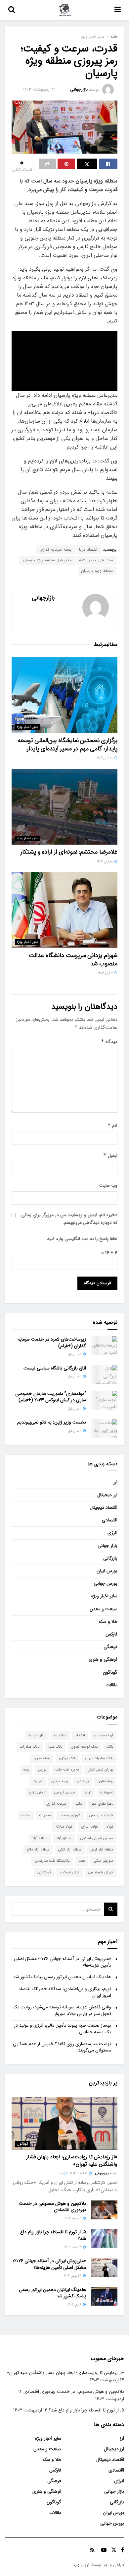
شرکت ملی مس (101, 1815)
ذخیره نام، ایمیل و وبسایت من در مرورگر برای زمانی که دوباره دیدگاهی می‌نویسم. (69, 1218)
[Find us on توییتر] (114, 2550)
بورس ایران (107, 1571)
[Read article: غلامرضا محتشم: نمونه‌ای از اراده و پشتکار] (64, 807)
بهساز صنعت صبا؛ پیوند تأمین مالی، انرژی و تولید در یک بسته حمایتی (63, 2029)
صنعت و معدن (104, 1609)
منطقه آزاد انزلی (70, 1850)
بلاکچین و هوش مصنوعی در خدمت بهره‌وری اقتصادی (52, 2207)
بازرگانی (110, 1558)
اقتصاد (80, 1736)
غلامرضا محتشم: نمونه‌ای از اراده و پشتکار (69, 852)
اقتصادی (110, 1520)
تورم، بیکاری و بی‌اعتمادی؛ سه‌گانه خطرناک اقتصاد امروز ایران (65, 1992)
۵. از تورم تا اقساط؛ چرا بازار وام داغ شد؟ (53, 2235)
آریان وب (82, 2565)
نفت (82, 1861)
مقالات (111, 1685)
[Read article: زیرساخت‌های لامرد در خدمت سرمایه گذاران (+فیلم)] (104, 1346)
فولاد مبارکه (64, 1827)
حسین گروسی (65, 1793)
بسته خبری (42, 1758)
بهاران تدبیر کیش (100, 1770)
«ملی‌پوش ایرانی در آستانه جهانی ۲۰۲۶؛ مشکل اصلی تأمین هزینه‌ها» (63, 1962)
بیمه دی (83, 1781)
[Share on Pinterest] (66, 164)
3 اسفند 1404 (73, 2247)
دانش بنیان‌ (37, 1793)
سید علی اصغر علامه (96, 560)
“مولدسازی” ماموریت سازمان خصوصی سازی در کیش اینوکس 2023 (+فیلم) (51, 1397)
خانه (114, 37)
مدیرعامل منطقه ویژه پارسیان (47, 560)
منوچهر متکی (103, 1861)
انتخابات (60, 1736)
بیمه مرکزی (60, 1781)
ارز (115, 1482)
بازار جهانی (107, 1546)
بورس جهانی (106, 1583)
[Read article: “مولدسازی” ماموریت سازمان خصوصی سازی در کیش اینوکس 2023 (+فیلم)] (104, 1400)
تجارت (38, 1781)
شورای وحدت (70, 1815)
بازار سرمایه (37, 1736)
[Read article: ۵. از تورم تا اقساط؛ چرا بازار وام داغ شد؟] (104, 2238)
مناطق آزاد (64, 1838)
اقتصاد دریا (88, 550)
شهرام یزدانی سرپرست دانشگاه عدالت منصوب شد (73, 960)
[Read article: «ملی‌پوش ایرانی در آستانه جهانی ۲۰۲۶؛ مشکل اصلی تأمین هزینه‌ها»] (104, 2267)
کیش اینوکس (70, 1873)
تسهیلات (107, 1793)
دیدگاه (109, 1042)
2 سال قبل (75, 1354)
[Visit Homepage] (65, 10)
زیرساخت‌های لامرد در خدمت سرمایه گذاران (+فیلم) (52, 1343)
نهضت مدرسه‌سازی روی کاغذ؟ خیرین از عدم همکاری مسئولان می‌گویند (62, 2047)
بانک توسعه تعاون (84, 1747)
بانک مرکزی (67, 1758)
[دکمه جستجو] (12, 10)
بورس (42, 1770)
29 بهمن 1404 (73, 2276)
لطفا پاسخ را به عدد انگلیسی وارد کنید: (82, 1239)
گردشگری (44, 1873)
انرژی (112, 1533)
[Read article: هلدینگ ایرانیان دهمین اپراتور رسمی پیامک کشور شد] (104, 2296)
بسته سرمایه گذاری (56, 550)
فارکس (111, 1634)
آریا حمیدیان (104, 1736)
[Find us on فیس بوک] (123, 2550)
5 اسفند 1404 (79, 2173)
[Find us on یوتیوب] (104, 2550)
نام (112, 1126)
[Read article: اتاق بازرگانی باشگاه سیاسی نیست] (104, 1375)
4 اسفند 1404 (74, 2219)
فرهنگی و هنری (103, 1659)
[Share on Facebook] (108, 164)
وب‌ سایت (108, 1185)
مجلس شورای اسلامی (97, 1838)
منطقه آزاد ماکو (38, 1850)
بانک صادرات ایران (99, 1758)
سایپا (79, 1804)
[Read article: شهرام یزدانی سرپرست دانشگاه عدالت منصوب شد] (64, 910)
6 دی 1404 (75, 2305)
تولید (88, 1793)
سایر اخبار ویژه (93, 37)
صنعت (26, 1815)
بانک (110, 1747)
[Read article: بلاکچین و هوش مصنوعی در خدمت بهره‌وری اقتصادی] (104, 2210)
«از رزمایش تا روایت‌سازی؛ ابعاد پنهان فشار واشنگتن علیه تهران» (72, 2160)
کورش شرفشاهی (101, 1873)
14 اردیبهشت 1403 (39, 89)
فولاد (110, 1827)
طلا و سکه (108, 1622)
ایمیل (110, 1155)
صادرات (45, 1815)
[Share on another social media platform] (47, 164)
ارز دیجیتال (107, 1495)
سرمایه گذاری (56, 1804)
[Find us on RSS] (92, 2550)
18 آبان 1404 (106, 862)
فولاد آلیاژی (89, 1827)
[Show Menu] (118, 10)
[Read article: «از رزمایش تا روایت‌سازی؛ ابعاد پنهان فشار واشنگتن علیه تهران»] (64, 2123)
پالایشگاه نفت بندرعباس (52, 1861)
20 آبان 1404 (105, 758)
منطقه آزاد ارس (102, 1850)
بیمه (26, 1770)
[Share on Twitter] (87, 164)
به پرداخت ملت (67, 1770)
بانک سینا (55, 1747)
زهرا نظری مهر (102, 1804)
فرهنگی (110, 1647)
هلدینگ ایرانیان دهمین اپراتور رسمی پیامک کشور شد (62, 1977)
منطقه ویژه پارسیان (97, 571)
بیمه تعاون (105, 1781)
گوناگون (110, 1672)
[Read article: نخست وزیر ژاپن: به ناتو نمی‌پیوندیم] (104, 1429)
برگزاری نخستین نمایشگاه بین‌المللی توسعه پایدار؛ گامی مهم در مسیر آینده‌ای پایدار (68, 745)
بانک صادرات (30, 1747)
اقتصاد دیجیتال (104, 1507)
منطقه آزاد (40, 1838)
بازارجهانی (79, 89)
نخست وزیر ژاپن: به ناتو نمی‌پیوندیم (52, 1422)
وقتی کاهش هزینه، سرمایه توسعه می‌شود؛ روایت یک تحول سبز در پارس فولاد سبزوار (62, 2010)
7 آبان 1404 (106, 973)
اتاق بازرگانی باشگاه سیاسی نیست (55, 1368)
